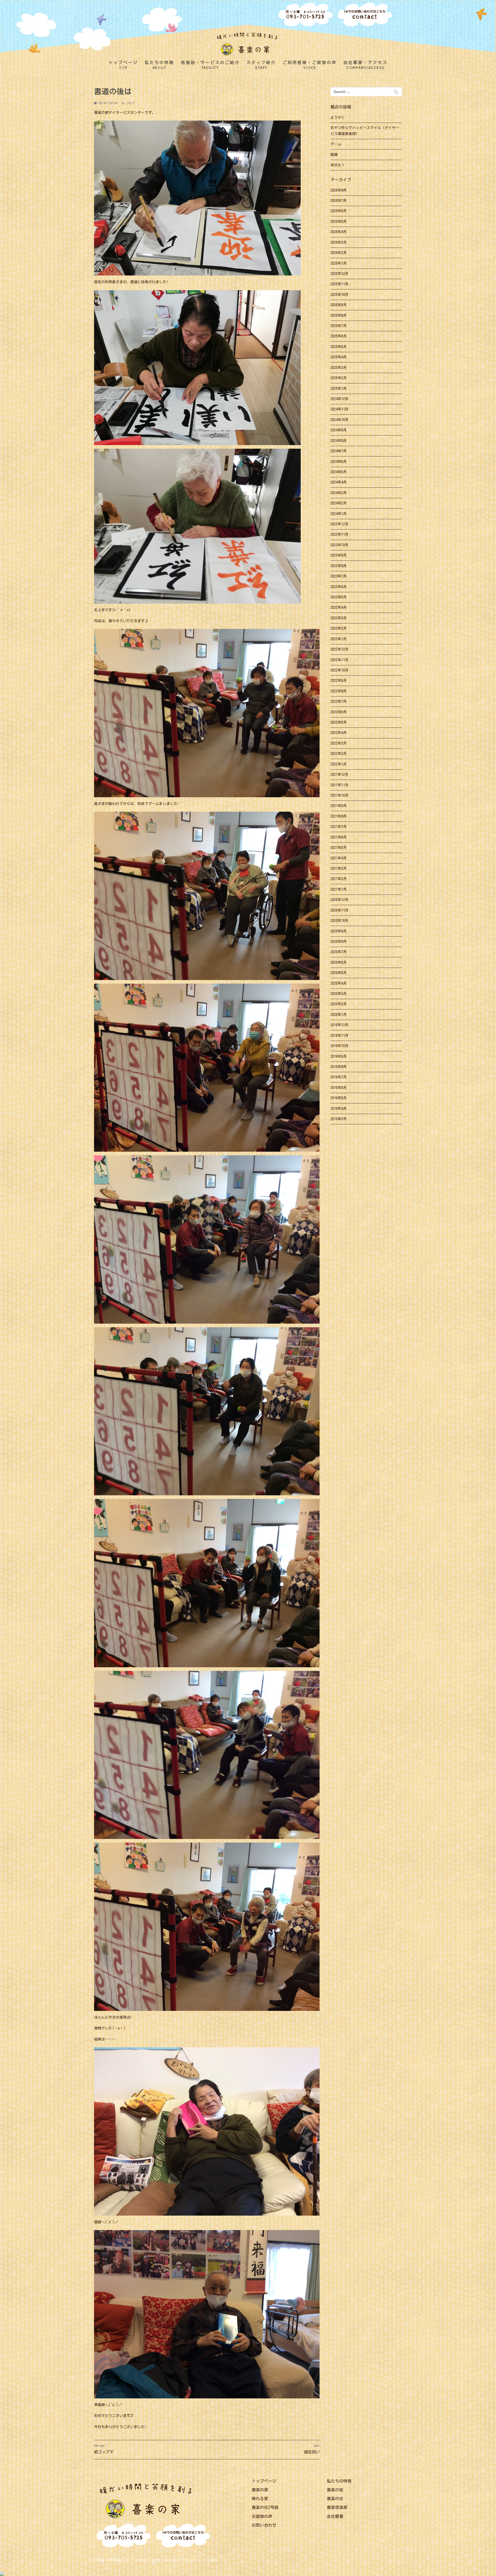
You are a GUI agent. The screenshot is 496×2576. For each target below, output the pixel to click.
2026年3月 (339, 242)
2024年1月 (339, 514)
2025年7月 (339, 326)
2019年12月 (339, 1025)
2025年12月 (339, 274)
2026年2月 (339, 253)
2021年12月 (339, 775)
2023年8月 (339, 566)
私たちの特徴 (339, 2481)
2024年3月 (339, 493)
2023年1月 (339, 639)
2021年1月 (339, 889)
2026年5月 (339, 222)
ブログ (130, 103)
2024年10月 (339, 420)
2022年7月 (339, 701)
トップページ (264, 2481)
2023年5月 (339, 597)
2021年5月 (339, 848)
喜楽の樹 (335, 2490)
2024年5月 (339, 472)
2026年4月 (339, 232)
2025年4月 (339, 357)
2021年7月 (339, 827)
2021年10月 (339, 795)
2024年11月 (339, 409)
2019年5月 (339, 1098)
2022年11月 (339, 660)
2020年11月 (339, 910)
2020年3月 (339, 994)
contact (365, 15)
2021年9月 (339, 806)
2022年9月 (339, 681)
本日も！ (338, 165)
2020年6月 (339, 962)
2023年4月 (339, 607)
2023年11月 (339, 534)
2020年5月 (339, 973)
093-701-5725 (306, 15)
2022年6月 (339, 712)
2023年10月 (339, 545)
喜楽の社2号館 (265, 2507)
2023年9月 (339, 555)
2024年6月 (339, 462)
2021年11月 (339, 785)
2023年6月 (339, 587)
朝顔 (334, 155)
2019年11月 (339, 1036)
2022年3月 (339, 743)
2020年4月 (339, 983)
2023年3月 (339, 618)
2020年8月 (339, 942)
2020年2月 (339, 1004)
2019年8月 (339, 1067)
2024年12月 (339, 399)
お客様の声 (262, 2516)
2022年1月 (339, 764)
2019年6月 (339, 1088)
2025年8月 (339, 315)
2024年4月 (339, 482)
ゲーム (336, 144)
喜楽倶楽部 (337, 2507)
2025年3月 (339, 368)
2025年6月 (339, 336)
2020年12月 (339, 900)
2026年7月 (339, 201)
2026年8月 (339, 190)
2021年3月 (339, 868)
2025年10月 (339, 295)
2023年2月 (339, 628)
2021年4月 (339, 858)
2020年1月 (339, 1015)
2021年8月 (339, 816)
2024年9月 (339, 430)
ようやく (338, 117)
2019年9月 (339, 1056)
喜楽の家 (260, 2490)
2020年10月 (339, 921)
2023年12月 (339, 524)
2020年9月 (339, 931)
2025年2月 (339, 378)
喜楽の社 (335, 2499)
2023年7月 (339, 576)
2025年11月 (339, 284)
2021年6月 (339, 837)
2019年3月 (339, 1119)
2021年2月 (339, 879)
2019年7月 (339, 1077)
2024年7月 (339, 451)
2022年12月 (339, 649)
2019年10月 (339, 1046)
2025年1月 (339, 389)
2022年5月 (339, 722)
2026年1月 (339, 263)
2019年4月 (339, 1109)
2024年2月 (339, 503)
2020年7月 (339, 952)
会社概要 (335, 2516)
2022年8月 (339, 691)
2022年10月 (339, 670)
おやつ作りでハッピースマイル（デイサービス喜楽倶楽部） (365, 131)
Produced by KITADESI (199, 2560)
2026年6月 (339, 211)
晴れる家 (260, 2499)
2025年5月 (339, 347)
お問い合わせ (264, 2525)
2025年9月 (339, 305)
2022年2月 (339, 754)
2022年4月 (339, 733)
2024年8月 (339, 441)
